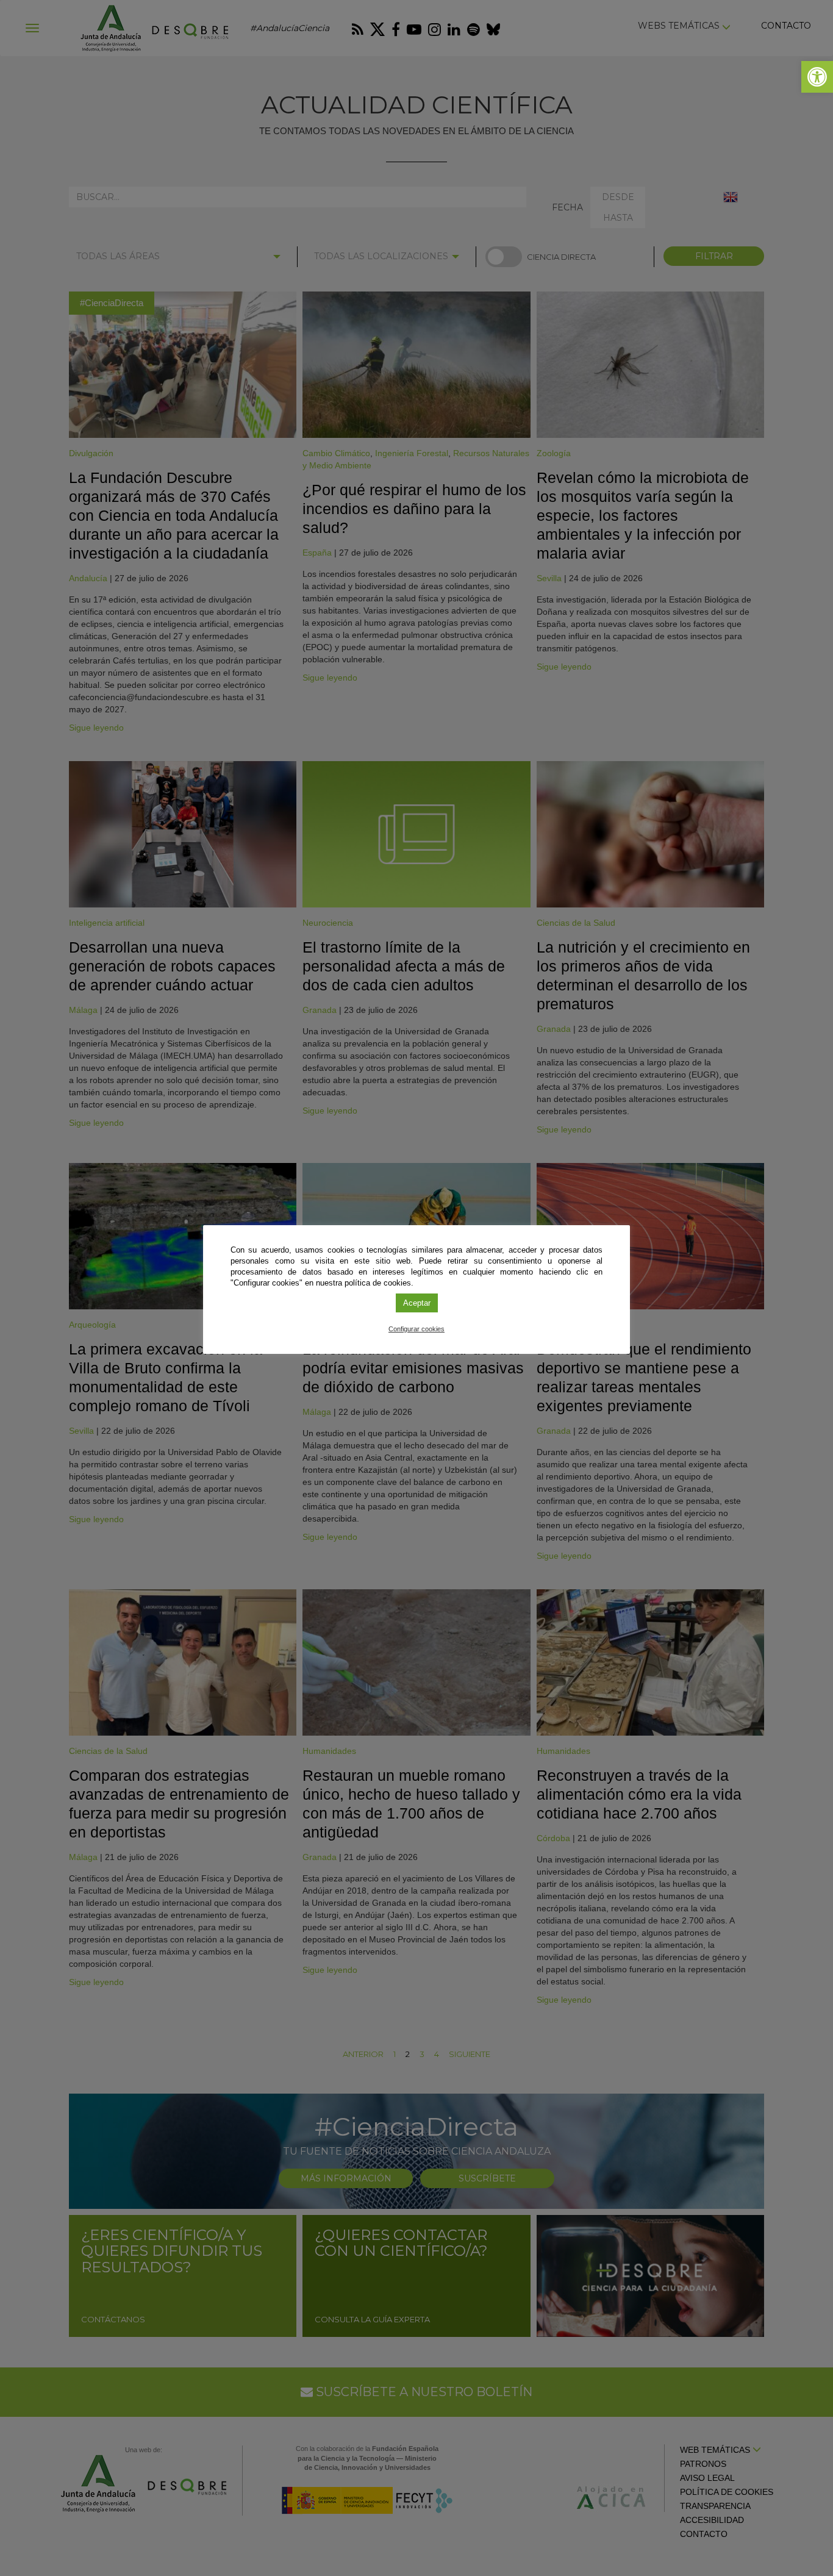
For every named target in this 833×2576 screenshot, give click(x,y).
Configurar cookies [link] (416, 1329)
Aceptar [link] (417, 1303)
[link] (817, 77)
